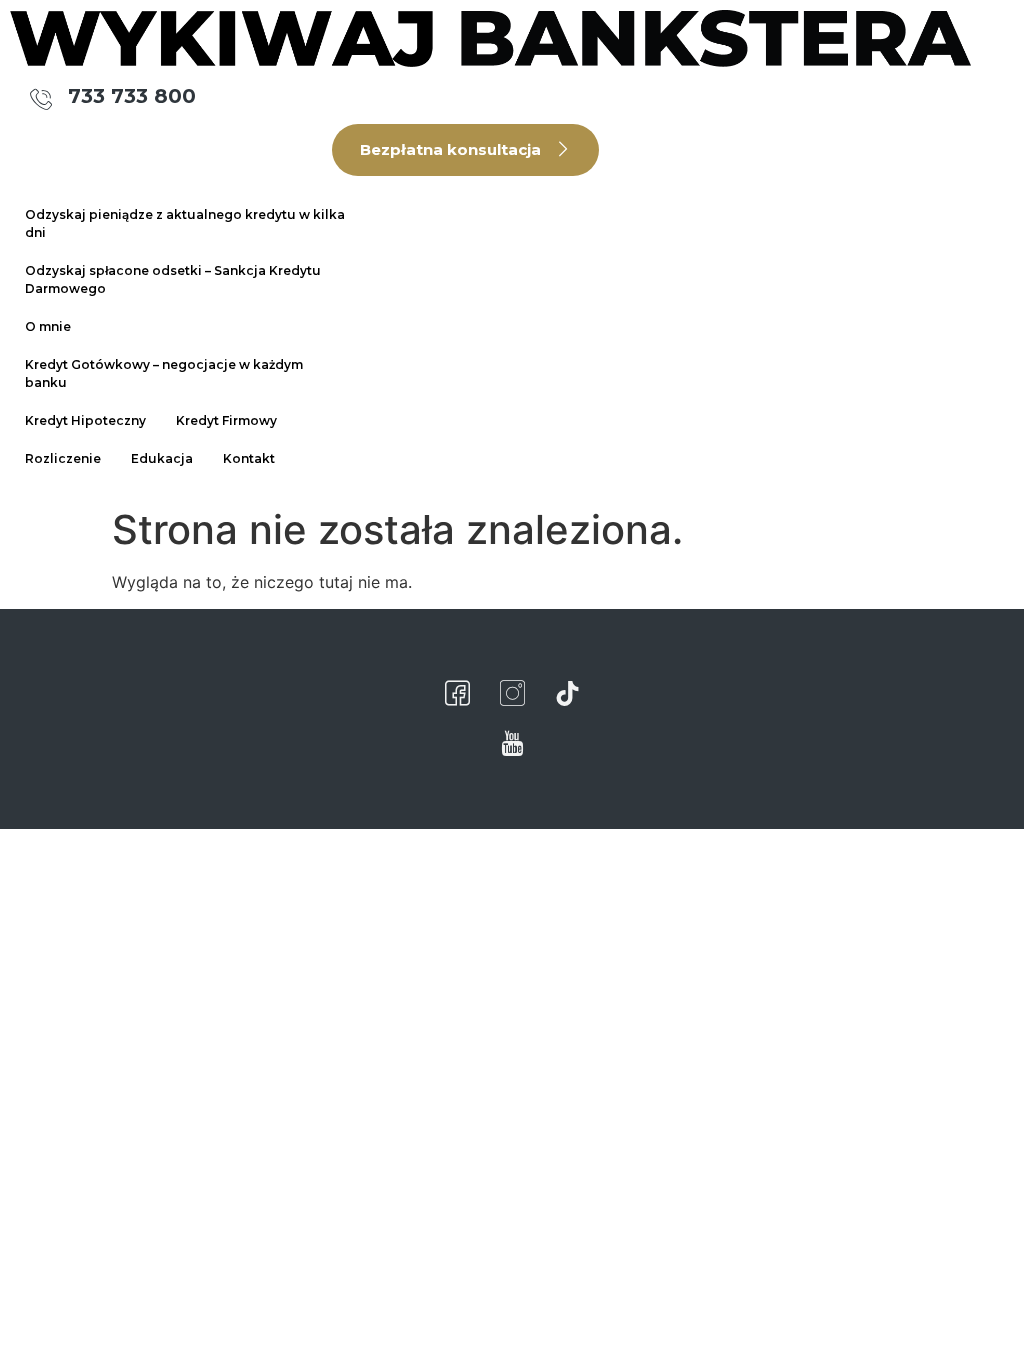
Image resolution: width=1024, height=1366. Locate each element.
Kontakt (249, 458)
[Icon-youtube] (512, 744)
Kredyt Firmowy (226, 420)
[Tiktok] (567, 694)
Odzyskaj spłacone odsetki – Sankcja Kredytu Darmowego (173, 279)
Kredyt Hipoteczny (85, 420)
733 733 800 (132, 96)
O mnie (48, 326)
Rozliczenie (63, 458)
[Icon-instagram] (512, 694)
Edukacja (162, 458)
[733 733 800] (41, 98)
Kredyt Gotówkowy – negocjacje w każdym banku (164, 373)
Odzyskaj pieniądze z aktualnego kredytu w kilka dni (185, 223)
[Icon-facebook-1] (457, 694)
